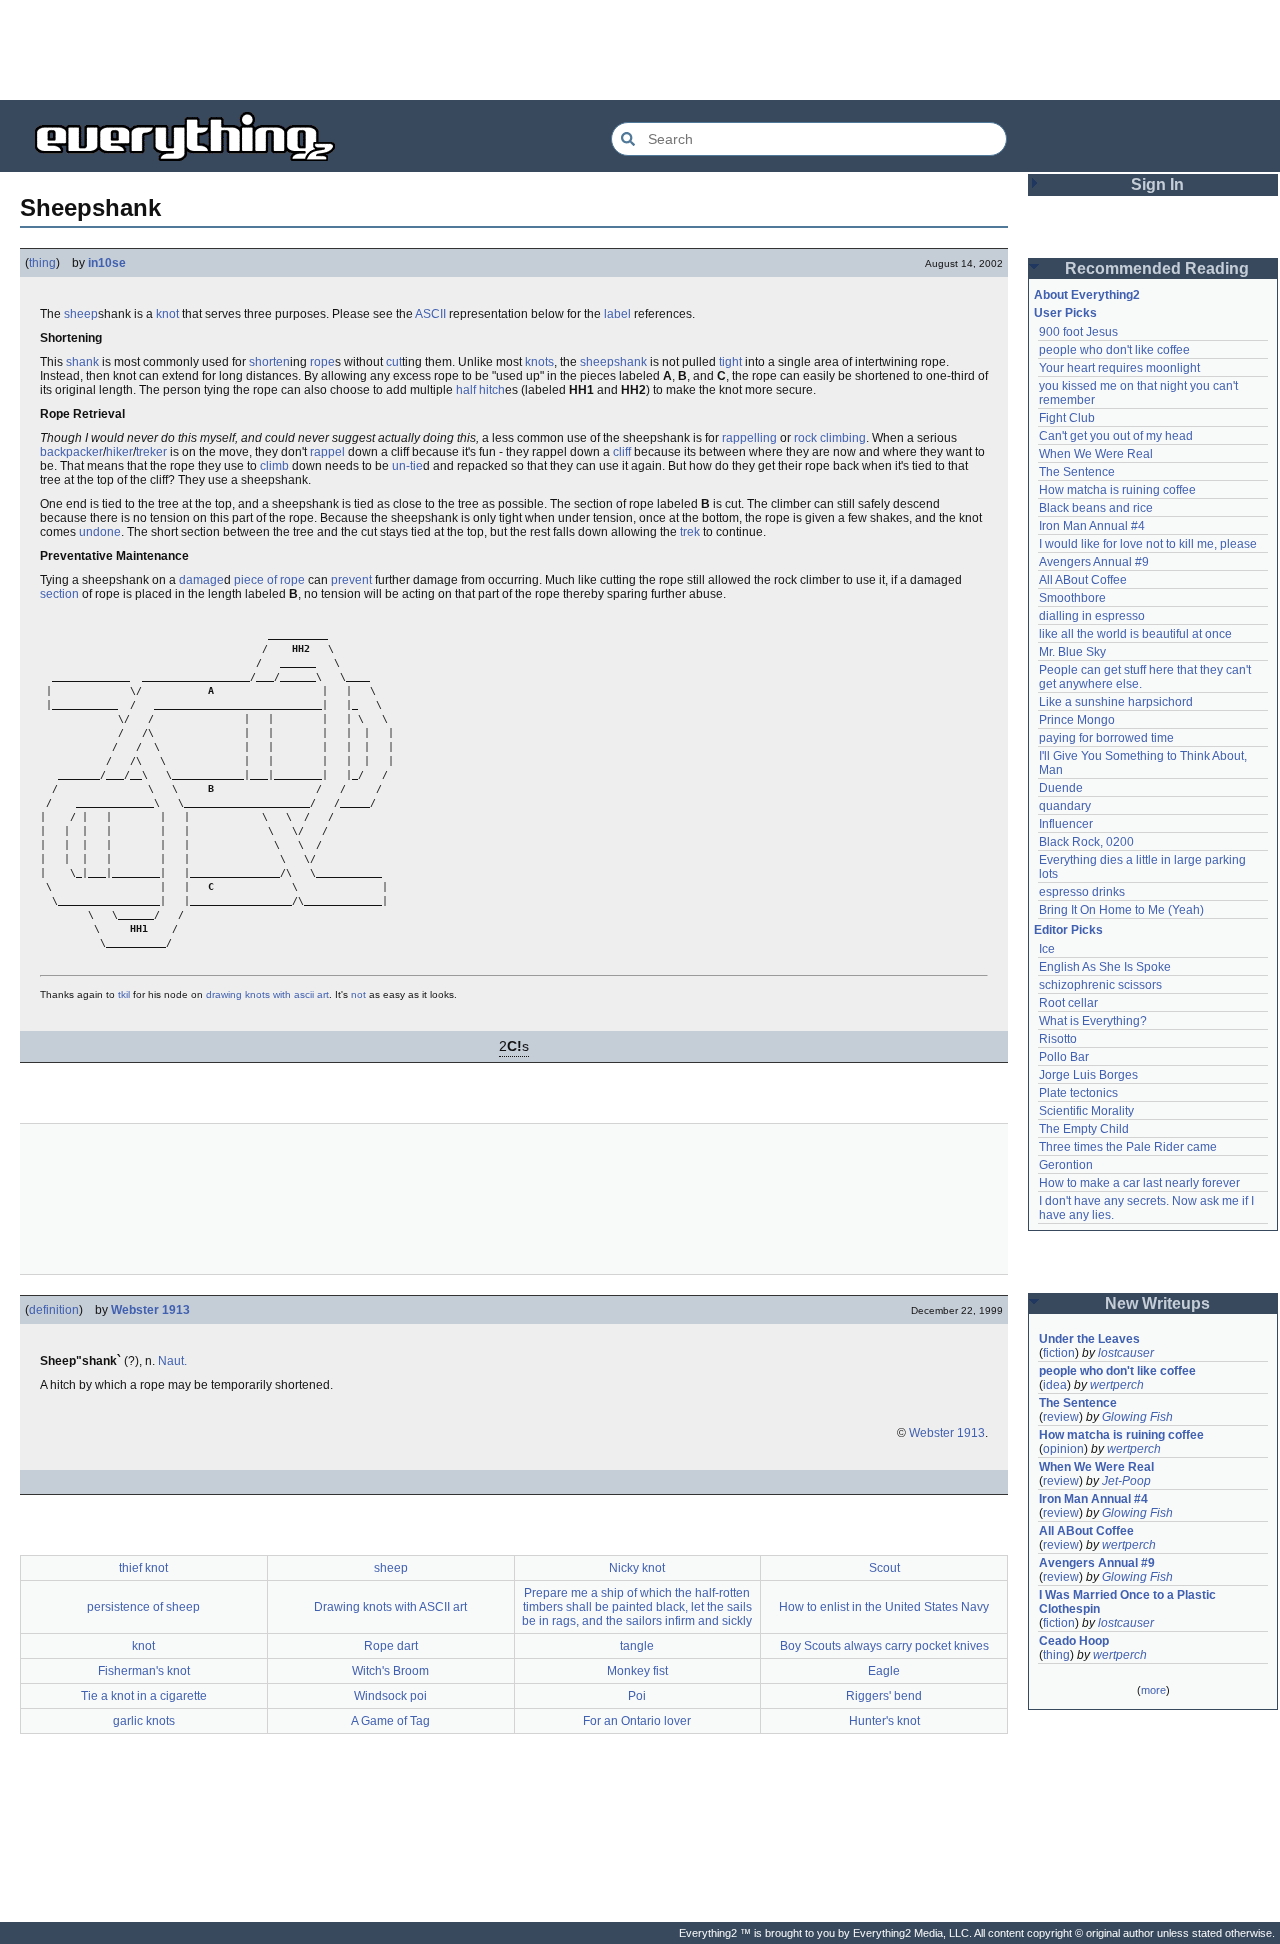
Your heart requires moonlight (1119, 368)
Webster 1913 (150, 1310)
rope (322, 362)
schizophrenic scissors (1100, 985)
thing (42, 263)
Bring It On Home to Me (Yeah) (1121, 910)
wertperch (1117, 1385)
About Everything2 (1087, 295)
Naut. (172, 1361)
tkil (124, 994)
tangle (637, 1646)
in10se (107, 263)
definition (54, 1310)
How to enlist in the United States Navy (884, 1607)
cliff (622, 452)
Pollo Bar (1064, 1057)
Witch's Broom (390, 1671)
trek (690, 532)
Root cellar (1068, 1003)
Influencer (1066, 824)
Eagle (884, 1671)
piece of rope (269, 580)
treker (151, 452)
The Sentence (1077, 472)
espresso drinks (1082, 892)
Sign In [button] (1157, 184)
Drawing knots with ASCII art (390, 1607)
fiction (1059, 1353)
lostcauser (1126, 1353)
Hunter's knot (884, 1721)
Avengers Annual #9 (1094, 562)
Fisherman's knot (144, 1671)
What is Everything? (1093, 1021)
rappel (327, 452)
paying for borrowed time (1106, 738)
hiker (119, 452)
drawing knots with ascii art (267, 994)
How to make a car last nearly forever (1139, 1183)
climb (274, 466)
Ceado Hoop (1074, 1641)
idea (1055, 1385)
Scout (884, 1568)
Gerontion (1066, 1165)
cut (394, 362)
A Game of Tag (390, 1721)
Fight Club (1067, 418)
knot (167, 314)
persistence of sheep (143, 1607)
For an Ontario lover (637, 1721)
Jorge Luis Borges (1088, 1075)
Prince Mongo (1077, 720)
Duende (1061, 788)
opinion (1063, 1449)
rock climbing (830, 438)
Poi (637, 1696)
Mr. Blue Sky (1072, 652)
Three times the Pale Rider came (1128, 1147)
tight (730, 362)
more (1153, 1690)
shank (82, 362)
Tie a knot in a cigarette (144, 1696)
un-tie (407, 466)
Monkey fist (637, 1671)
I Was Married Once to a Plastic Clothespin (1129, 1602)
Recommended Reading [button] (1157, 268)
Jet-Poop (1126, 1481)
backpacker (71, 452)
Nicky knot (637, 1568)
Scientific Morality (1086, 1111)
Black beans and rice (1096, 508)
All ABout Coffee (1083, 580)
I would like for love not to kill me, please (1148, 544)
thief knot (143, 1568)
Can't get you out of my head (1116, 436)
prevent (351, 580)
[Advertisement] (640, 50)
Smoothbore (1072, 598)
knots (539, 362)
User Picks (1065, 313)
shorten (269, 362)
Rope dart (391, 1646)
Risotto (1058, 1039)
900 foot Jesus (1078, 332)
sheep (81, 314)
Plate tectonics (1078, 1093)
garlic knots (144, 1721)
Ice (1047, 949)
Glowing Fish (1137, 1417)
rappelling (749, 438)
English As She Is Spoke (1105, 967)
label (617, 314)
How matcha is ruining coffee (1117, 490)
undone (100, 532)
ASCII (430, 314)
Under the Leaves (1089, 1339)
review (1061, 1417)
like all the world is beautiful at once (1135, 634)
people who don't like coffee (1114, 350)
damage (201, 580)
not (358, 994)
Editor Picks (1068, 930)
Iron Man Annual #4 (1092, 526)
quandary (1065, 806)
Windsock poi (390, 1696)
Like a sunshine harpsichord (1116, 702)
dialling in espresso (1092, 616)
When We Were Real (1096, 454)
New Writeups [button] (1157, 1303)
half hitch (480, 390)
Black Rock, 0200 (1086, 842)
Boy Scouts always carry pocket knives (884, 1646)
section (59, 594)
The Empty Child (1084, 1129)
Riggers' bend (884, 1696)
